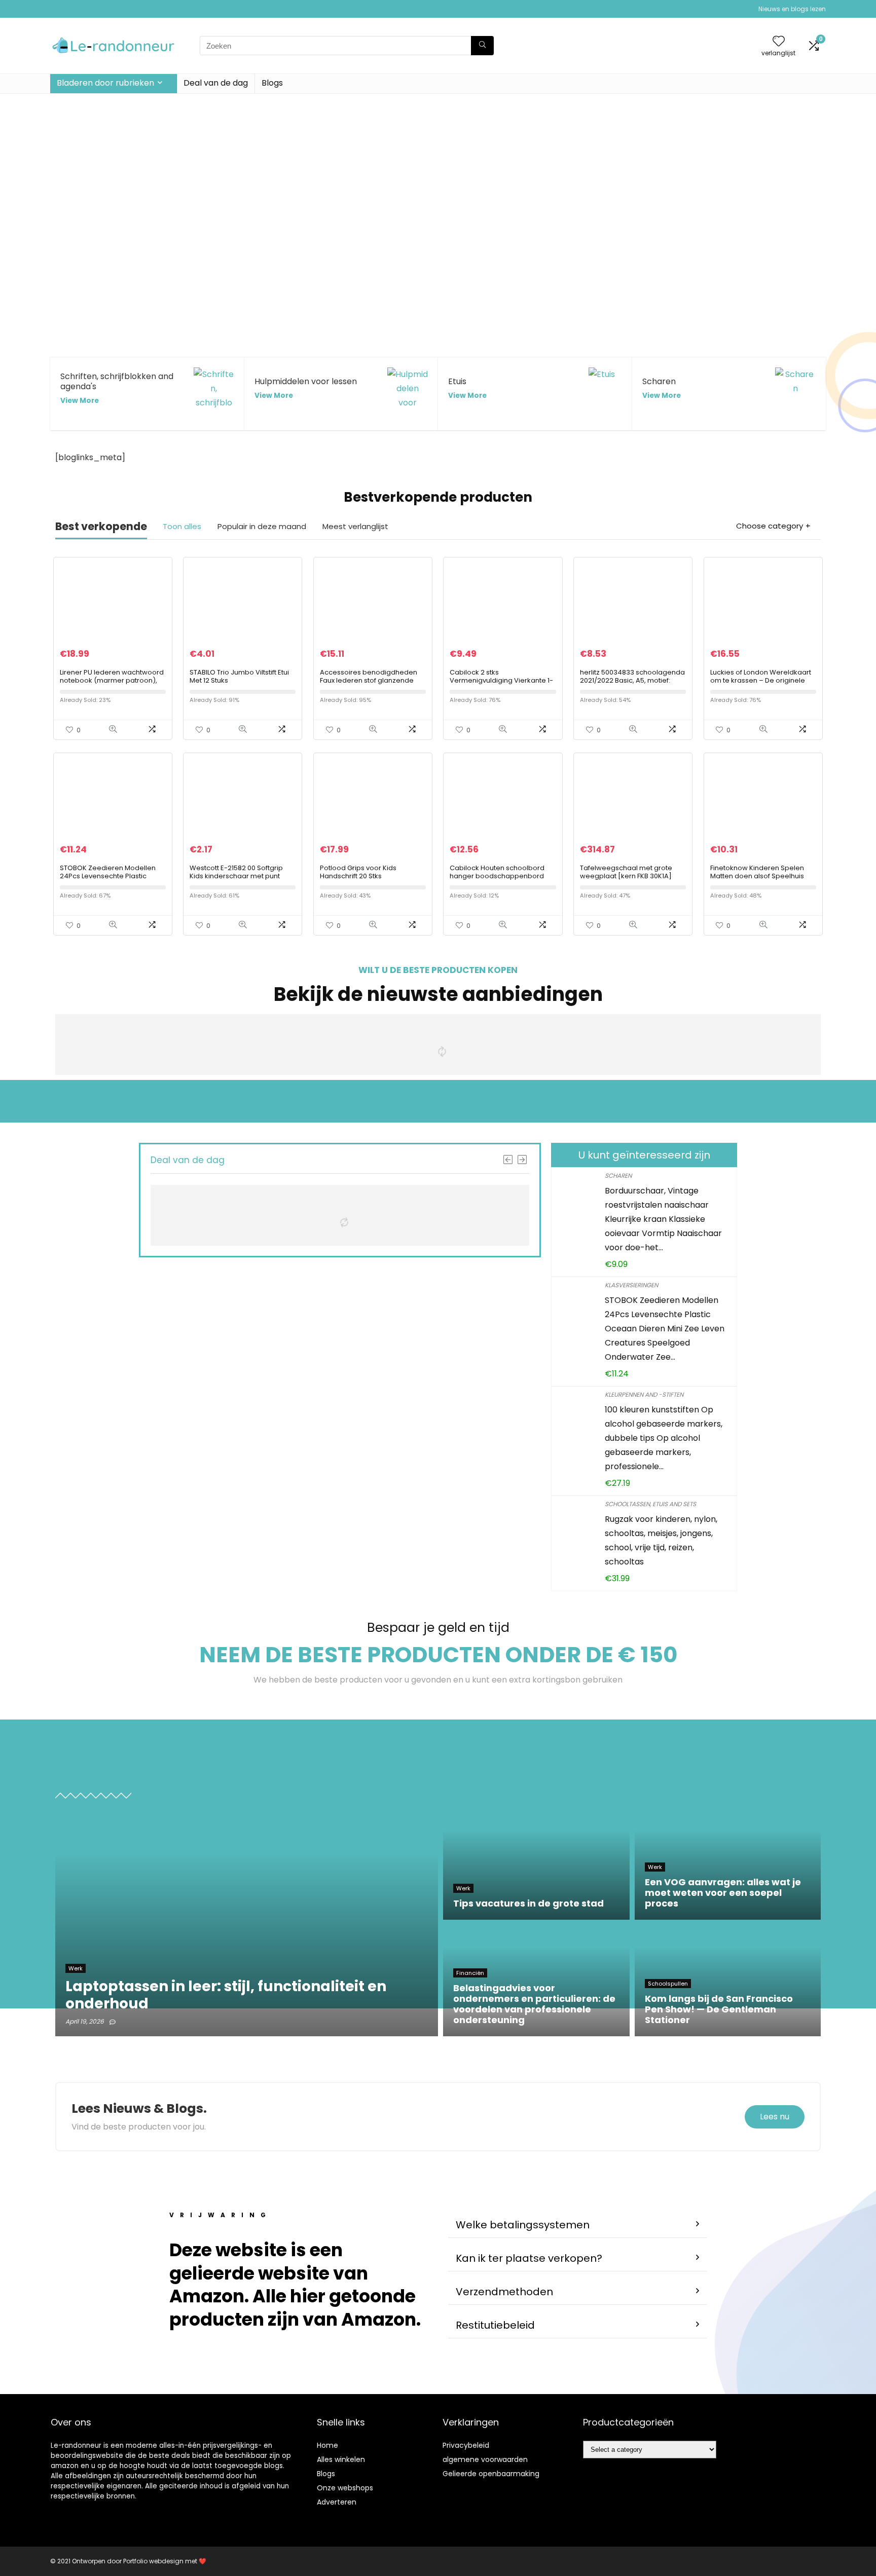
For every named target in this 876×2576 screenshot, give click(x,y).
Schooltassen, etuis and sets (650, 1504)
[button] (577, 2225)
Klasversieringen (631, 1285)
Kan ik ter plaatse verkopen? (529, 2258)
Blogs (272, 83)
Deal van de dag (216, 83)
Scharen (618, 1175)
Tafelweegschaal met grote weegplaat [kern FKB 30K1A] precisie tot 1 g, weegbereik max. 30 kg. (626, 880)
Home (327, 2445)
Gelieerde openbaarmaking (491, 2474)
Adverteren (337, 2502)
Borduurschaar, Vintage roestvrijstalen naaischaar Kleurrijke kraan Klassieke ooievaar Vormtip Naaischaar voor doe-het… (663, 1219)
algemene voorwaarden (485, 2459)
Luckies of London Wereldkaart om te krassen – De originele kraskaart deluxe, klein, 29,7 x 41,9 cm (761, 684)
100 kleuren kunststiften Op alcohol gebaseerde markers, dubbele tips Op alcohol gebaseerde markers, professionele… (664, 1438)
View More (80, 401)
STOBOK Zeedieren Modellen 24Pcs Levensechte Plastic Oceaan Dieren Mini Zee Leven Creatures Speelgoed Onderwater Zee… (665, 1329)
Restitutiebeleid (495, 2325)
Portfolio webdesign (153, 2561)
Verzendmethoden (504, 2292)
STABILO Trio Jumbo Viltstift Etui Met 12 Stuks (239, 676)
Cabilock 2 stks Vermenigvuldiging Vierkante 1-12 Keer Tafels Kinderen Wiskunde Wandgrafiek (501, 684)
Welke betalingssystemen (523, 2225)
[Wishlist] (779, 42)
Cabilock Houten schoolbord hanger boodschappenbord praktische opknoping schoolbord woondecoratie (497, 880)
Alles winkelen (341, 2459)
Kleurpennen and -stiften (644, 1394)
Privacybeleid (466, 2445)
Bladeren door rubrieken (105, 83)
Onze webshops (345, 2488)
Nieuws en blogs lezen (792, 9)
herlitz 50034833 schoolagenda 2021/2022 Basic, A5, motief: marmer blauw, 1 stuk (632, 680)
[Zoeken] (482, 46)
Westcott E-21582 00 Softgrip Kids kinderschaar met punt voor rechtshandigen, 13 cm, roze (236, 880)
